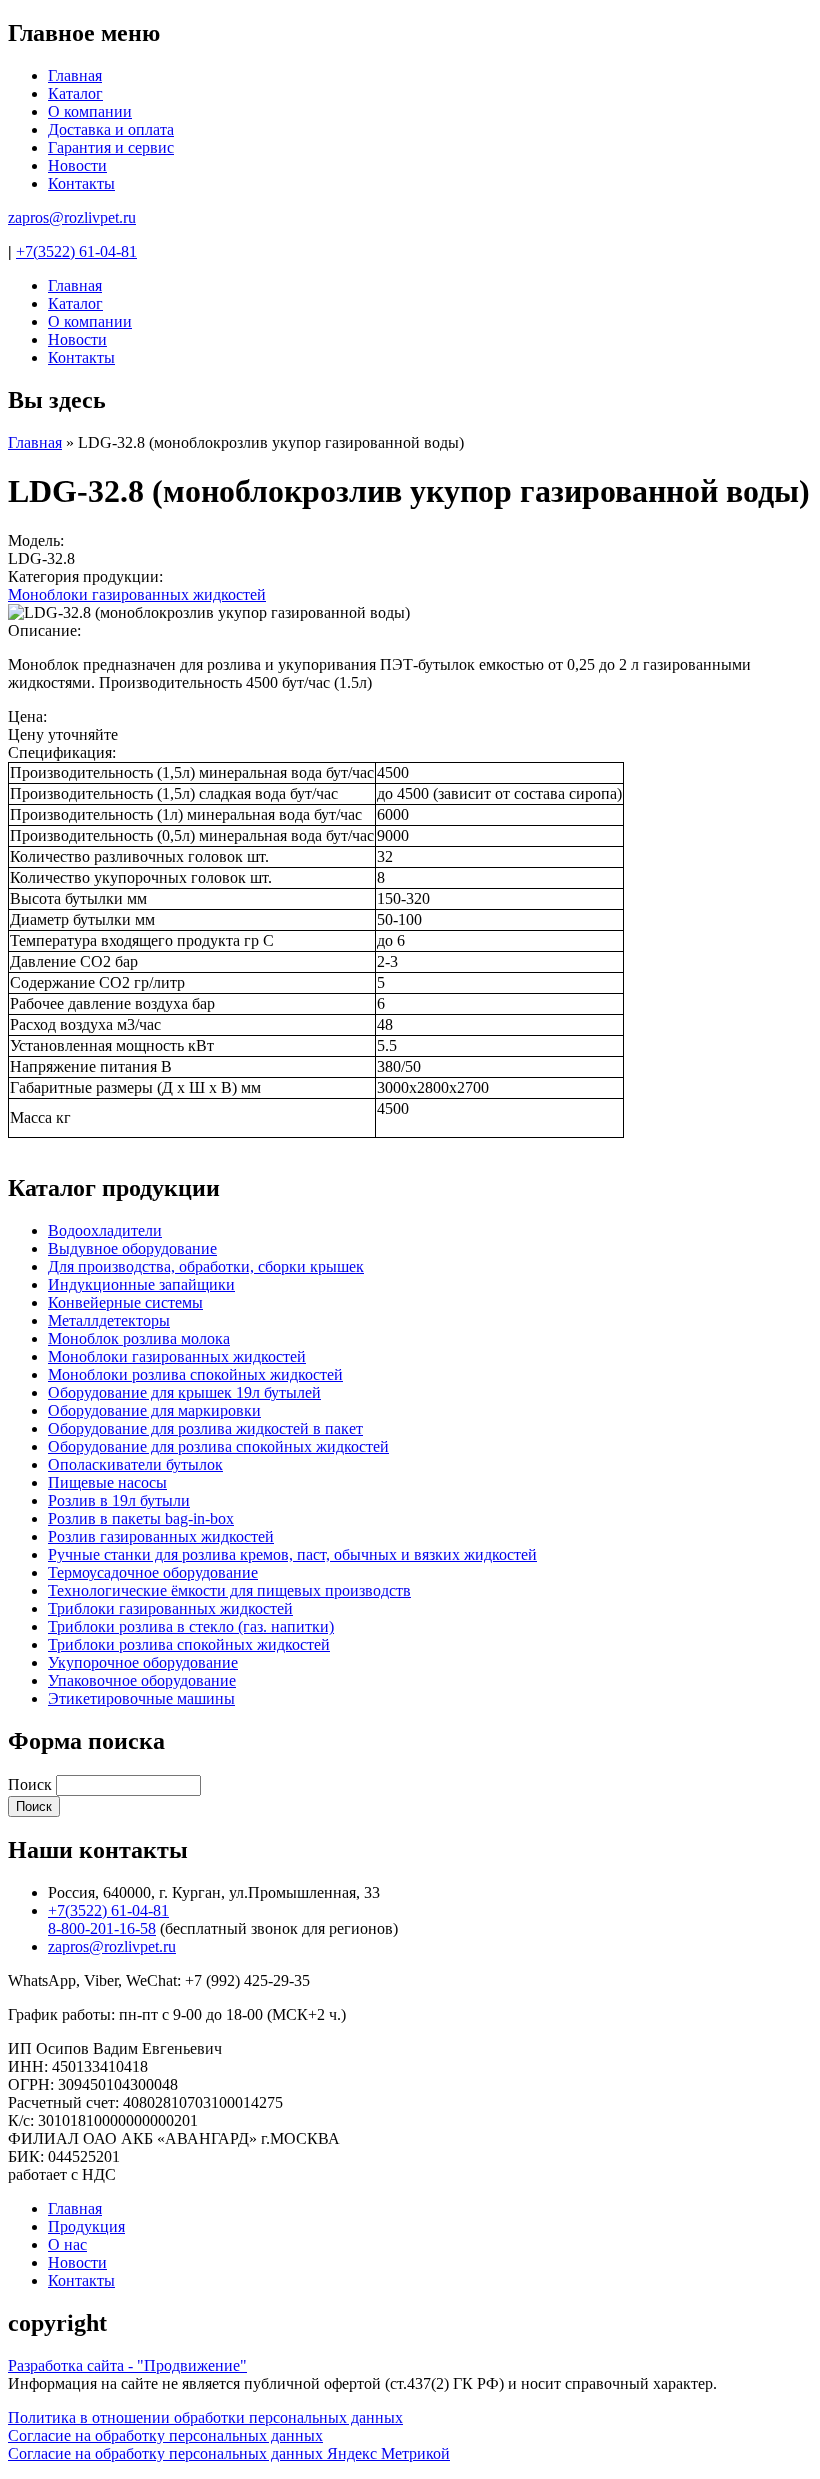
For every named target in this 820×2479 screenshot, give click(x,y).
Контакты (81, 183)
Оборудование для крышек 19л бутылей (184, 1392)
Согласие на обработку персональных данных (165, 2435)
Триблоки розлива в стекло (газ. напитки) (191, 1626)
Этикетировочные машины (141, 1698)
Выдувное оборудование (132, 1248)
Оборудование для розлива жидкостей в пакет (205, 1428)
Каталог (75, 93)
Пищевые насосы (107, 1482)
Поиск (32, 1784)
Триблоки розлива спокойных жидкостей (189, 1644)
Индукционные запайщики (141, 1284)
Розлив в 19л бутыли (119, 1500)
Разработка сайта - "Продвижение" (127, 2365)
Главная (75, 75)
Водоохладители (105, 1230)
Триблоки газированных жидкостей (170, 1608)
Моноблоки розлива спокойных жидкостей (195, 1374)
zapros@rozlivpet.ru (72, 217)
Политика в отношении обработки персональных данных (205, 2417)
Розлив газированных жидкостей (161, 1536)
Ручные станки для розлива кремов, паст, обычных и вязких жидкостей (292, 1554)
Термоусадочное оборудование (153, 1572)
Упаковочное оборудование (142, 1680)
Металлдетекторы (109, 1320)
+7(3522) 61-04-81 (76, 251)
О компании (90, 111)
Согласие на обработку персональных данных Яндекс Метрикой (229, 2453)
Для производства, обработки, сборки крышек (206, 1266)
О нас (67, 2244)
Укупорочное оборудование (143, 1662)
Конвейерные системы (125, 1302)
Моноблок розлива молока (139, 1338)
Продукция (86, 2226)
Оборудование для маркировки (154, 1410)
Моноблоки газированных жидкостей (137, 594)
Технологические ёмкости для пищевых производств (229, 1590)
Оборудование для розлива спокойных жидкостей (218, 1446)
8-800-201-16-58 (102, 1928)
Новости (77, 165)
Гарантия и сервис (111, 147)
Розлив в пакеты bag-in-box (141, 1518)
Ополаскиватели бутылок (135, 1464)
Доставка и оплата (111, 129)
